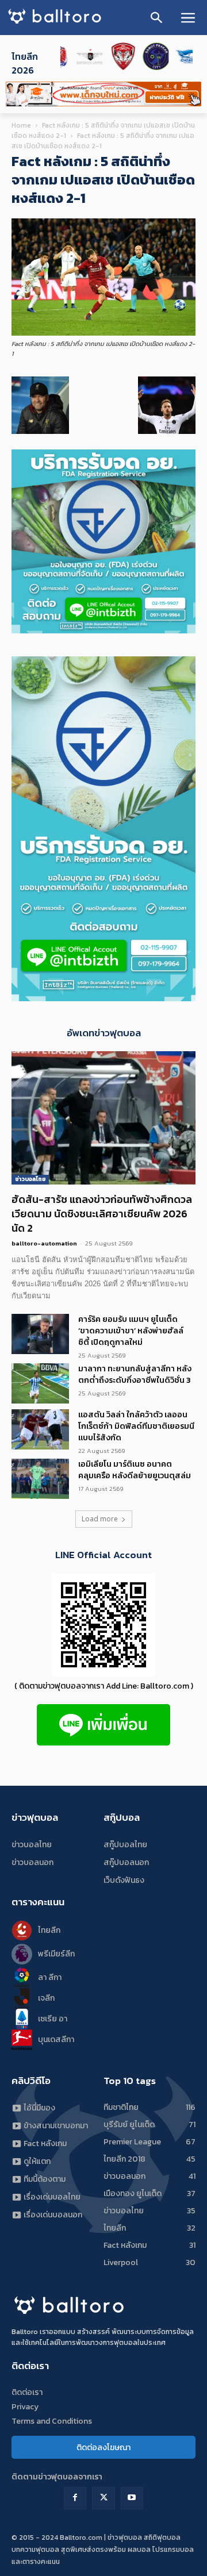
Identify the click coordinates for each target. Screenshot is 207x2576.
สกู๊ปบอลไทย (125, 1845)
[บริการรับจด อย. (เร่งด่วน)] (103, 630)
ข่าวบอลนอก (32, 1862)
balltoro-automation (44, 1243)
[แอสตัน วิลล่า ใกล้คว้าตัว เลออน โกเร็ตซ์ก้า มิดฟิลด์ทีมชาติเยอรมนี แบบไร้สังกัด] (40, 1429)
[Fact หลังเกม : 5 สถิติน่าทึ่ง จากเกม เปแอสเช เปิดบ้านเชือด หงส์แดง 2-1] (103, 333)
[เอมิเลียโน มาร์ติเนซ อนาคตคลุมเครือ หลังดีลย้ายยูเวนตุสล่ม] (40, 1479)
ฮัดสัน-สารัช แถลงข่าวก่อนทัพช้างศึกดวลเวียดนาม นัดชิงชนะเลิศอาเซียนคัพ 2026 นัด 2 (102, 1214)
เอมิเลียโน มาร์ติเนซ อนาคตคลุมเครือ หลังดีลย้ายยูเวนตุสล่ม (135, 1470)
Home (21, 125)
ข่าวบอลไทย (30, 1179)
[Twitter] (103, 2498)
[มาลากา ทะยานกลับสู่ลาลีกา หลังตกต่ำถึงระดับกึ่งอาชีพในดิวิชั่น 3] (40, 1383)
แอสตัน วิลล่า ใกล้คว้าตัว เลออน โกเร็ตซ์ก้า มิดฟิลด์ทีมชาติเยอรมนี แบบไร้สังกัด (136, 1426)
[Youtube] (132, 2498)
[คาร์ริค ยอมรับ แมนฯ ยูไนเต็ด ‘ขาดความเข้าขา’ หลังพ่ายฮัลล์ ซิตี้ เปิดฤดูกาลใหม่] (40, 1334)
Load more (100, 1519)
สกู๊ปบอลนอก (126, 1862)
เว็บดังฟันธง (124, 1880)
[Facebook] (75, 2498)
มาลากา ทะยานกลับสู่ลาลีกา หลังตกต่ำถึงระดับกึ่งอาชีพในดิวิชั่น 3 (135, 1374)
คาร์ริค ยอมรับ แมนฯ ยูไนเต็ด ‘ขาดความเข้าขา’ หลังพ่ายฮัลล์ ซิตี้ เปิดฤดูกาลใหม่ (131, 1331)
